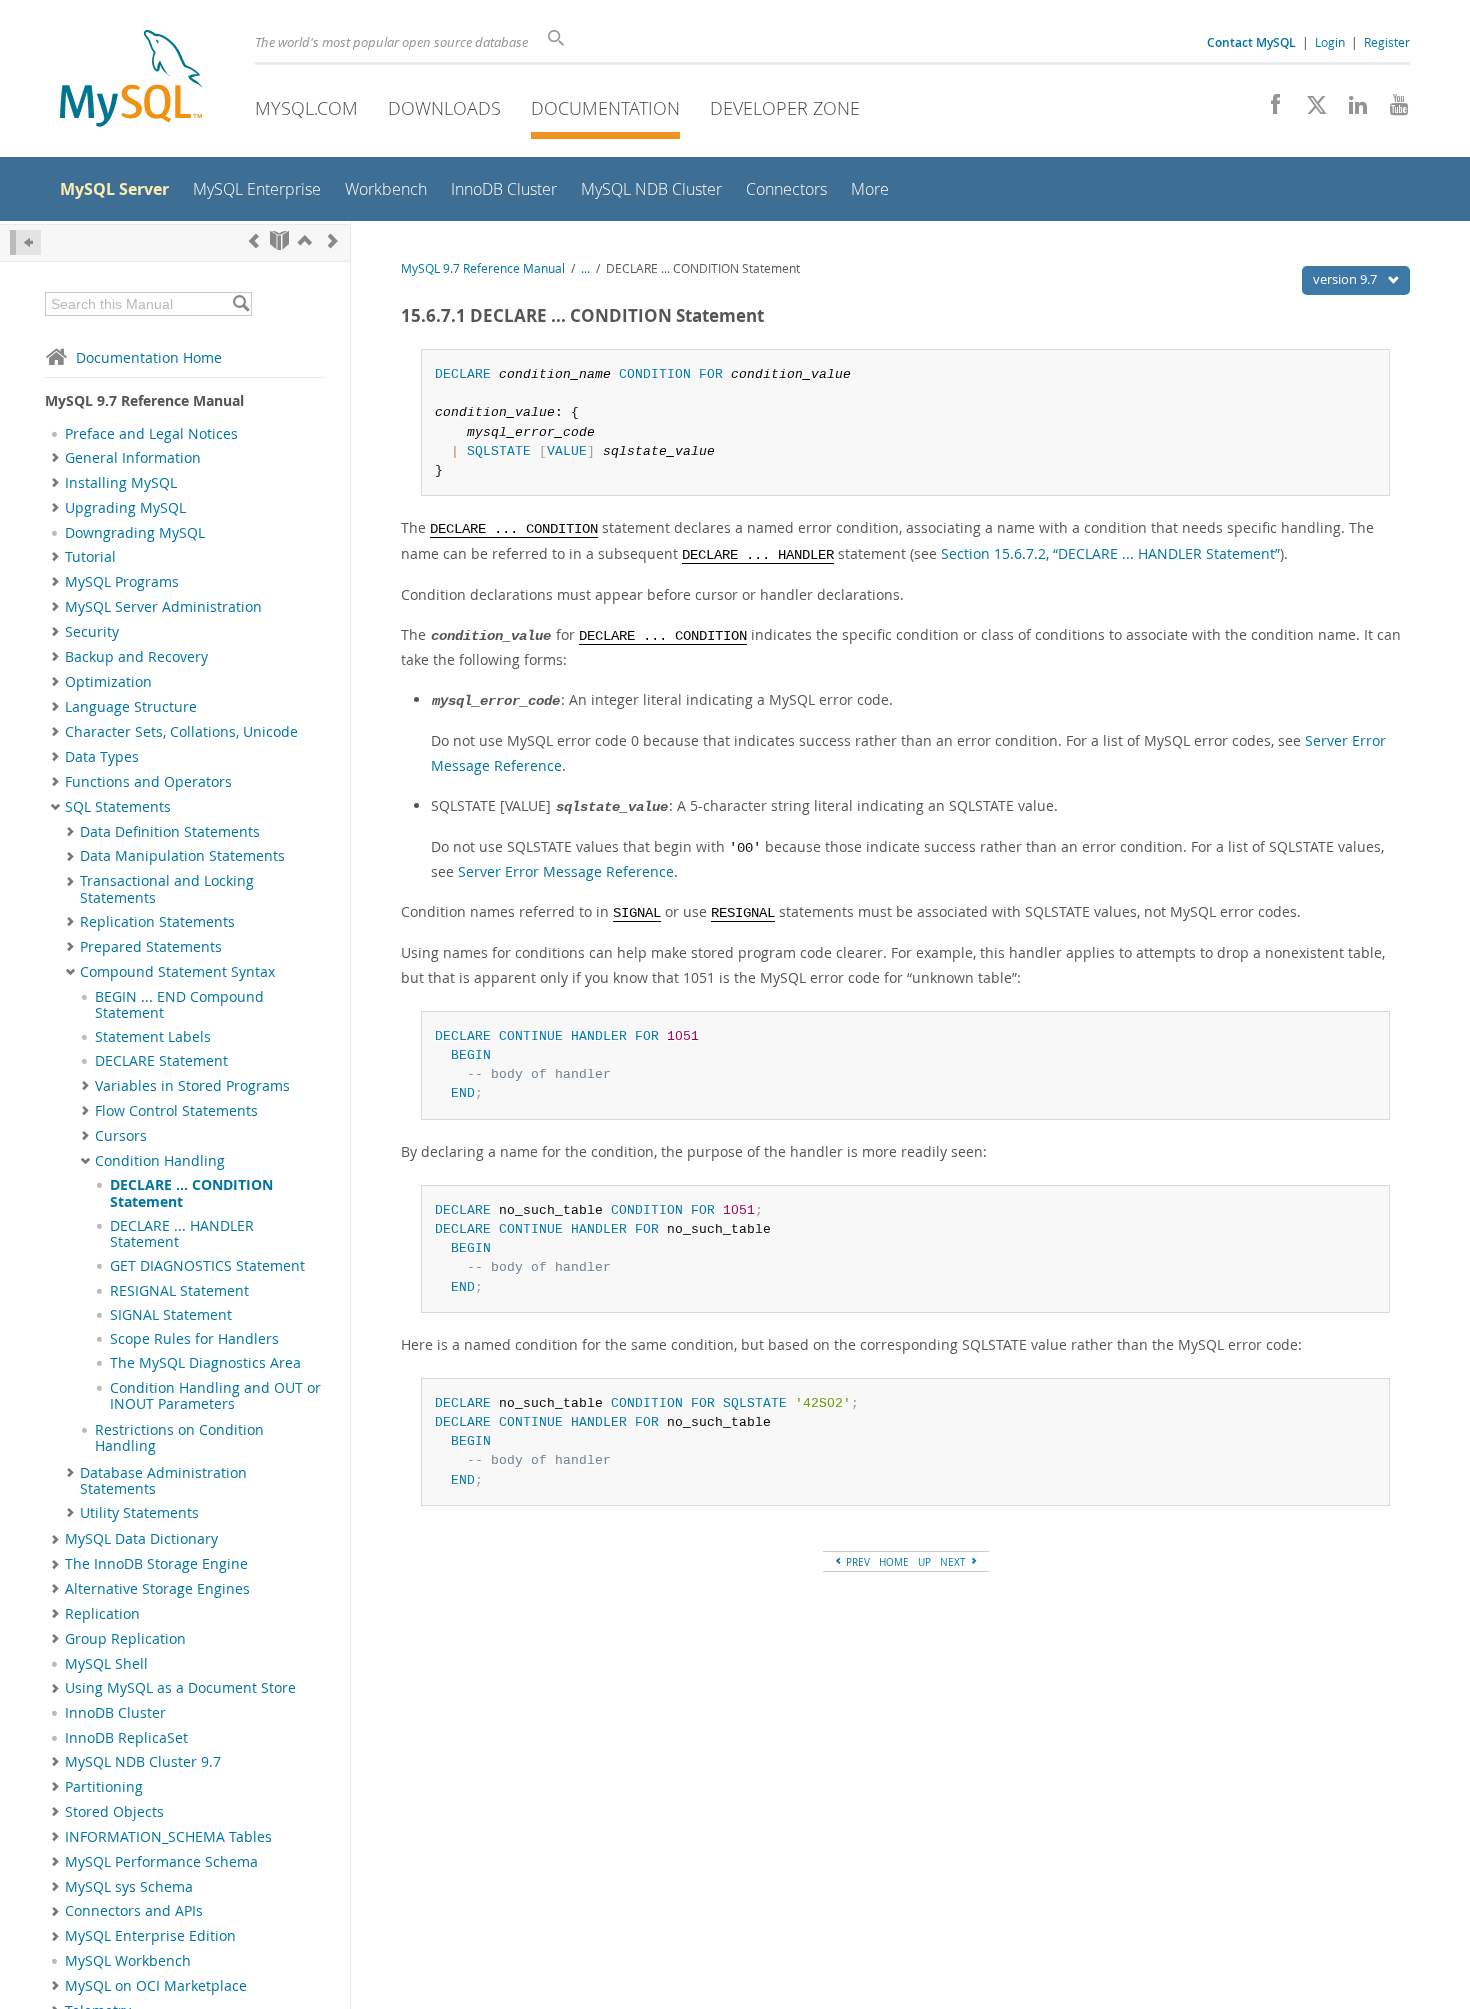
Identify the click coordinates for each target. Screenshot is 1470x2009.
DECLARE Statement (161, 1061)
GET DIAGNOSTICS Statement (207, 1266)
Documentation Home (149, 357)
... (585, 268)
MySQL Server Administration (163, 607)
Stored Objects (114, 1812)
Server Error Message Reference (566, 871)
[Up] (305, 240)
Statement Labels (153, 1037)
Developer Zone (785, 108)
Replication (102, 1614)
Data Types (102, 757)
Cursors (121, 1136)
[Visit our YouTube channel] (1391, 110)
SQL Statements (118, 807)
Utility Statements (139, 1513)
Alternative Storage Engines (157, 1589)
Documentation (605, 108)
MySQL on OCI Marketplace (156, 1986)
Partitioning (104, 1787)
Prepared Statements (151, 947)
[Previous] (254, 240)
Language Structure (131, 707)
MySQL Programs (122, 582)
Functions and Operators (148, 782)
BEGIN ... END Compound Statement (179, 1005)
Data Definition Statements (170, 832)
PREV (856, 1562)
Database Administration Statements (163, 1481)
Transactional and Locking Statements (167, 889)
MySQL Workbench (128, 1961)
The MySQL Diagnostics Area (205, 1363)
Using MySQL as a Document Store (180, 1688)
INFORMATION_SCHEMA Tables (168, 1837)
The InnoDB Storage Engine (156, 1564)
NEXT (954, 1562)
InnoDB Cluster (115, 1713)
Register (1387, 42)
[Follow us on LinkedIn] (1350, 110)
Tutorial (90, 557)
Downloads (444, 108)
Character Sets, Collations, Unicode (181, 732)
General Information (133, 458)
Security (92, 632)
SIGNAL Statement (171, 1315)
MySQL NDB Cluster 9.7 (143, 1762)
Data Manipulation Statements (182, 856)
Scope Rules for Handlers (194, 1339)
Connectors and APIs (134, 1911)
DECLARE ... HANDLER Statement (182, 1234)
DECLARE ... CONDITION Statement (191, 1193)
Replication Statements (157, 922)
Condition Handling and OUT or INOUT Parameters (215, 1396)
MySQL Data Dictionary (141, 1539)
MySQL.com (306, 108)
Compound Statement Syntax (177, 972)
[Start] (279, 240)
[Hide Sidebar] (25, 242)
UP (924, 1562)
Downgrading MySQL (135, 533)
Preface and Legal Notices (151, 434)
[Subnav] (55, 458)
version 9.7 (1346, 279)
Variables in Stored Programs (192, 1086)
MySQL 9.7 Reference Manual (483, 268)
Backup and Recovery (136, 657)
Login (1330, 42)
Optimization (108, 682)
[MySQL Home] (131, 80)
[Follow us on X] (1309, 110)
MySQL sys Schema (129, 1887)
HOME (894, 1562)
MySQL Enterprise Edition (150, 1936)
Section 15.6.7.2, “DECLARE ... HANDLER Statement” (1110, 553)
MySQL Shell (106, 1664)
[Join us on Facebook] (1268, 110)
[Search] (240, 304)
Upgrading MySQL (125, 508)
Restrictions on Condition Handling (179, 1438)
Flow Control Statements (176, 1111)
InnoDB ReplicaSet (126, 1738)
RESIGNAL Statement (179, 1291)
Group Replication (125, 1639)
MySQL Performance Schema (161, 1862)
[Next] (333, 240)
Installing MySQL (121, 483)
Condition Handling (160, 1161)
